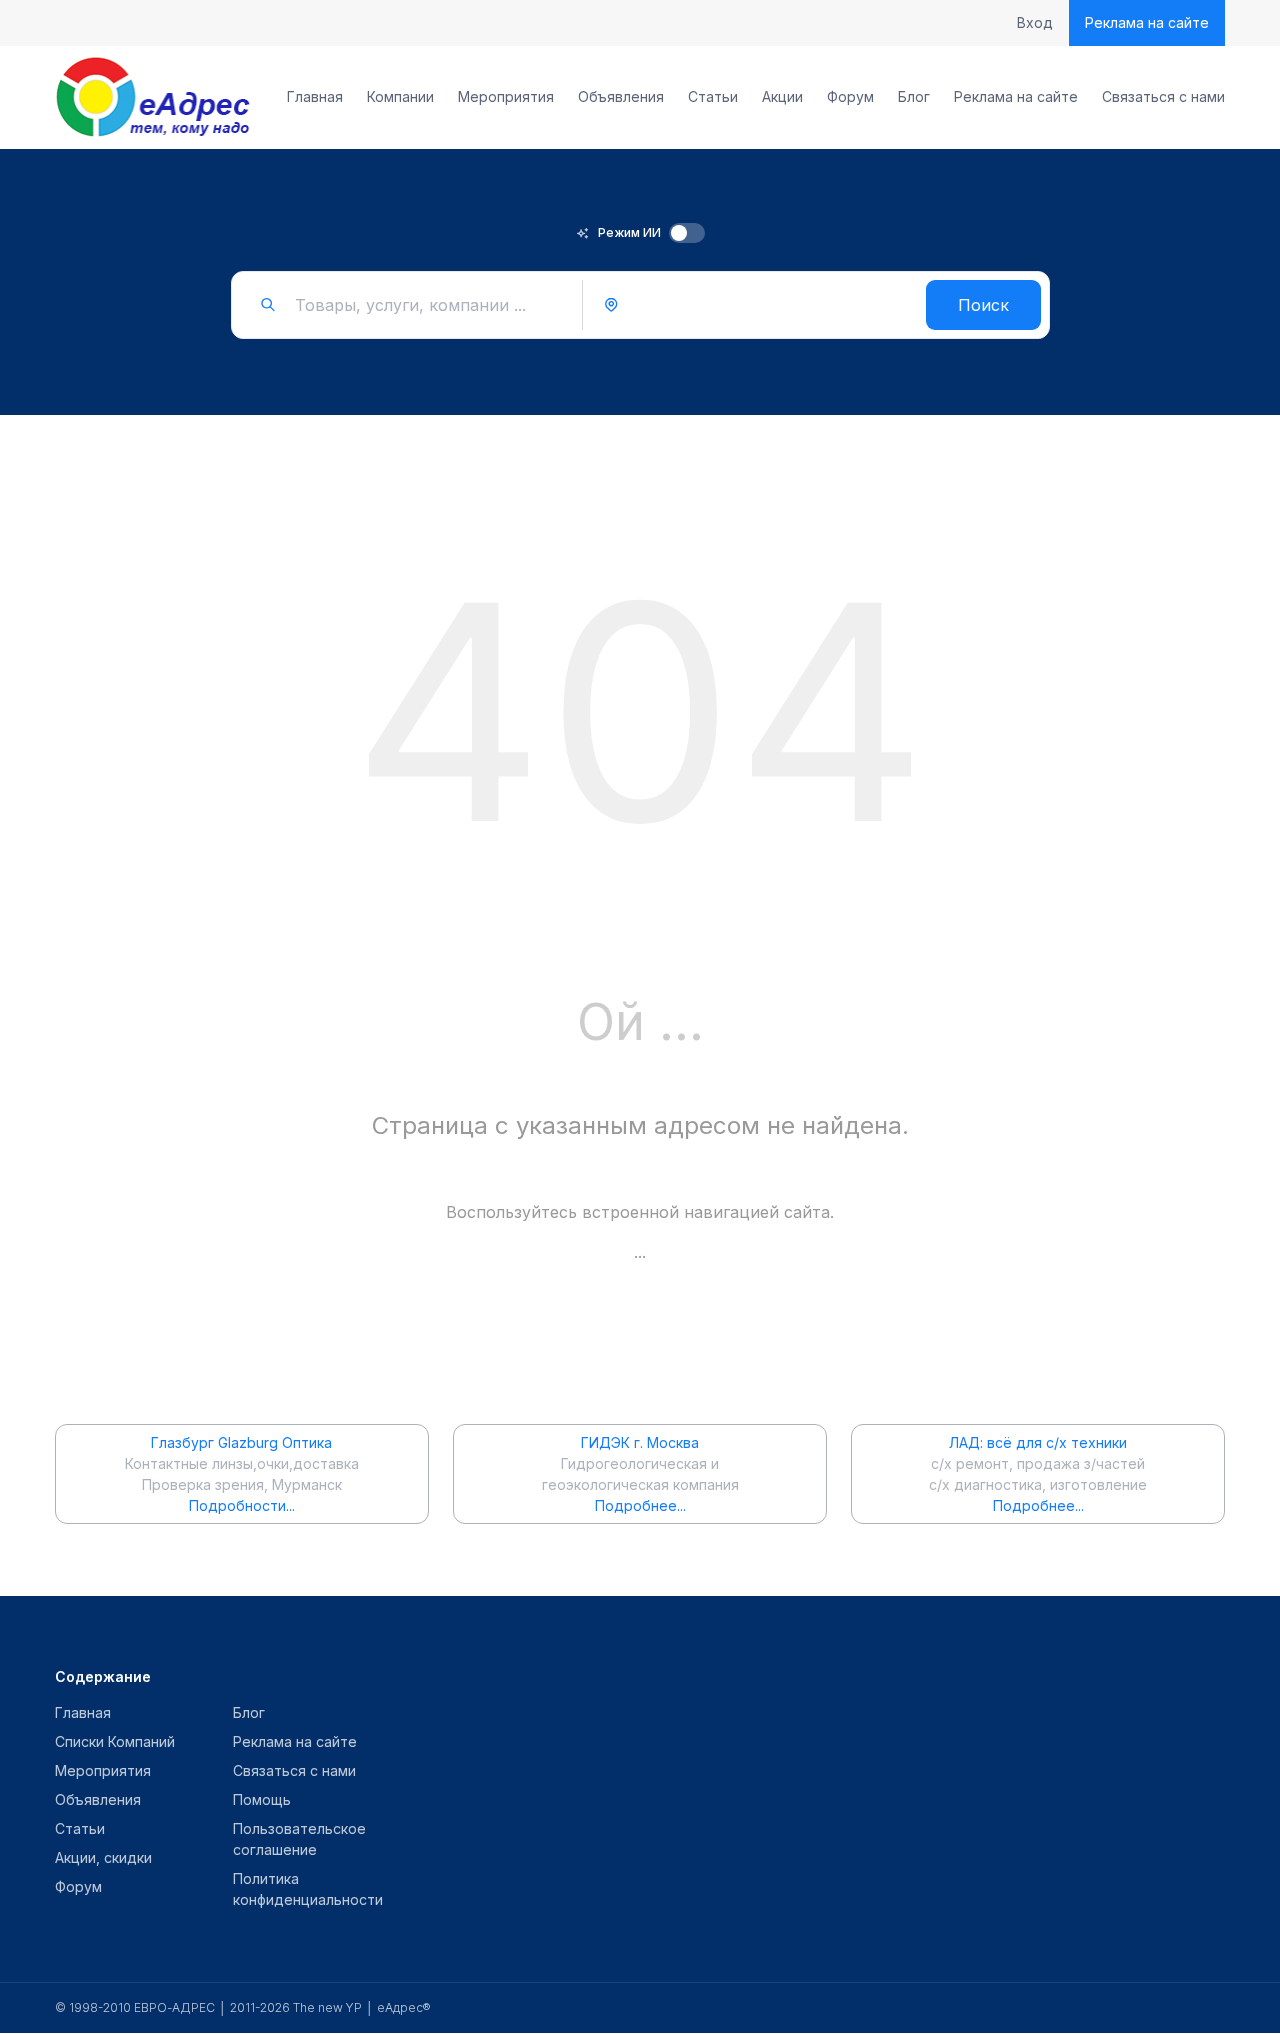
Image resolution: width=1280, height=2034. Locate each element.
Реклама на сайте (1147, 22)
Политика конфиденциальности (308, 1889)
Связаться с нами (1163, 97)
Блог (914, 97)
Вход (1035, 23)
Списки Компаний (115, 1741)
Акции (782, 97)
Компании (400, 97)
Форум (850, 97)
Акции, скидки (103, 1857)
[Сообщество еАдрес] (154, 97)
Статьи (713, 97)
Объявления (621, 97)
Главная (315, 97)
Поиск (983, 305)
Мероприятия (506, 97)
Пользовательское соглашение (299, 1839)
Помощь (262, 1799)
